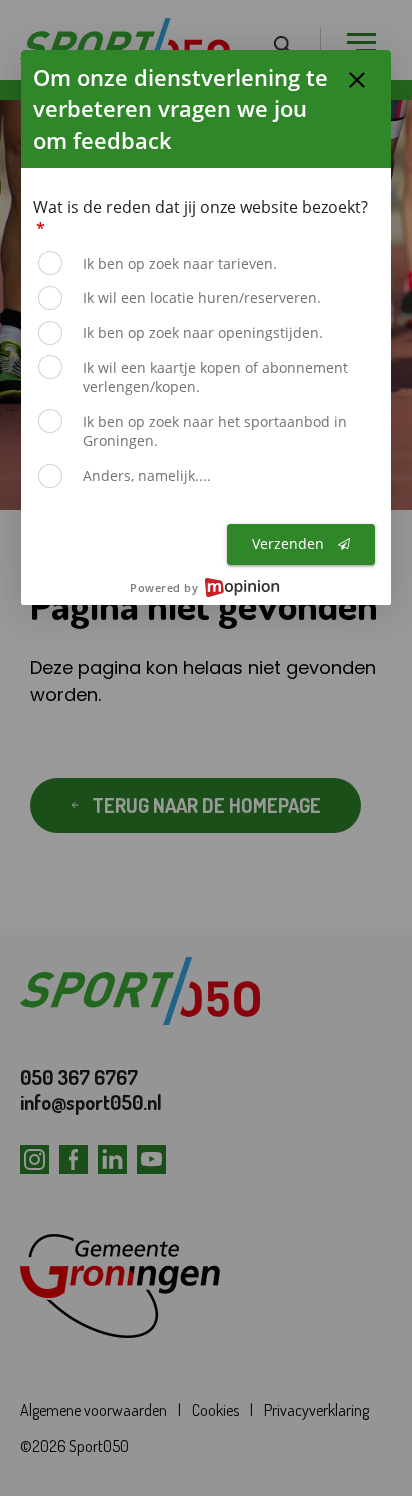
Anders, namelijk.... (147, 475)
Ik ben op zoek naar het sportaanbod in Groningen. (215, 431)
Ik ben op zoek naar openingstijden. (203, 332)
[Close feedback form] (357, 80)
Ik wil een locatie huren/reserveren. (202, 297)
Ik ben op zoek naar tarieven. (180, 263)
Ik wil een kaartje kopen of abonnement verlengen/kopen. (215, 377)
